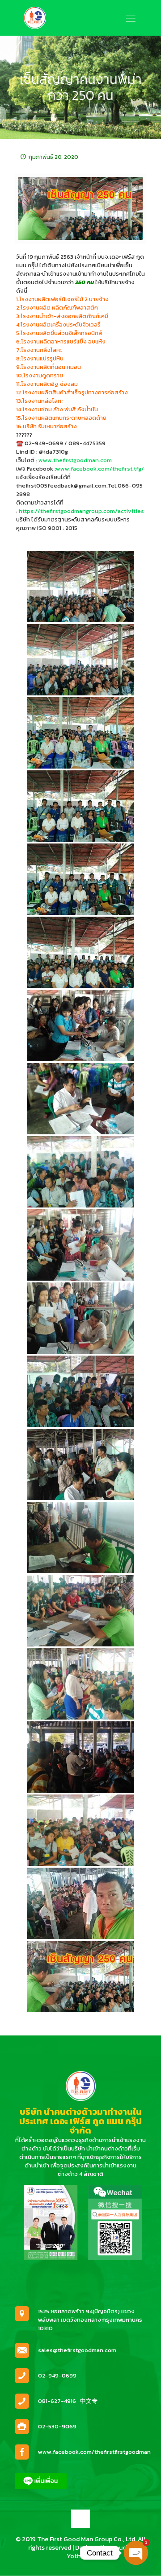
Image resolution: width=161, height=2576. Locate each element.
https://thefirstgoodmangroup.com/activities (81, 511)
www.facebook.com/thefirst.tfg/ (100, 469)
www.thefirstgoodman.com (75, 460)
